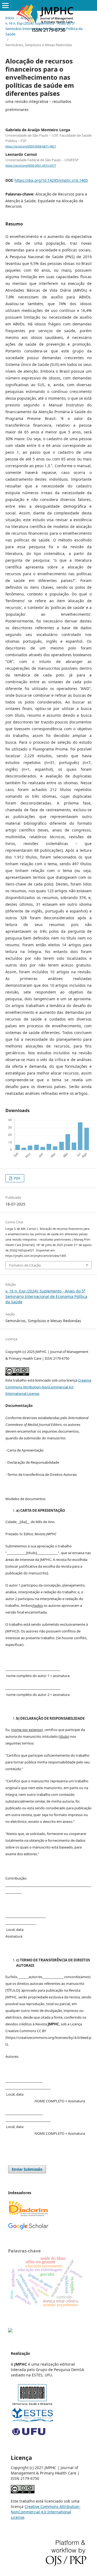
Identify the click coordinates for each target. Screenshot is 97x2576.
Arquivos (28, 18)
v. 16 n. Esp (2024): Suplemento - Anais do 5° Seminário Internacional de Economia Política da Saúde (44, 29)
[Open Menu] (5, 5)
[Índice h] (28, 2228)
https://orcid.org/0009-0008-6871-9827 (31, 146)
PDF (17, 1178)
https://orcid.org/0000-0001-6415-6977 (31, 166)
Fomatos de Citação (25, 1265)
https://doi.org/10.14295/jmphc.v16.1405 (51, 180)
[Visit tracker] (10, 2331)
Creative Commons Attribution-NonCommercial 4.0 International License (48, 1387)
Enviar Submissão (27, 2169)
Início (10, 18)
